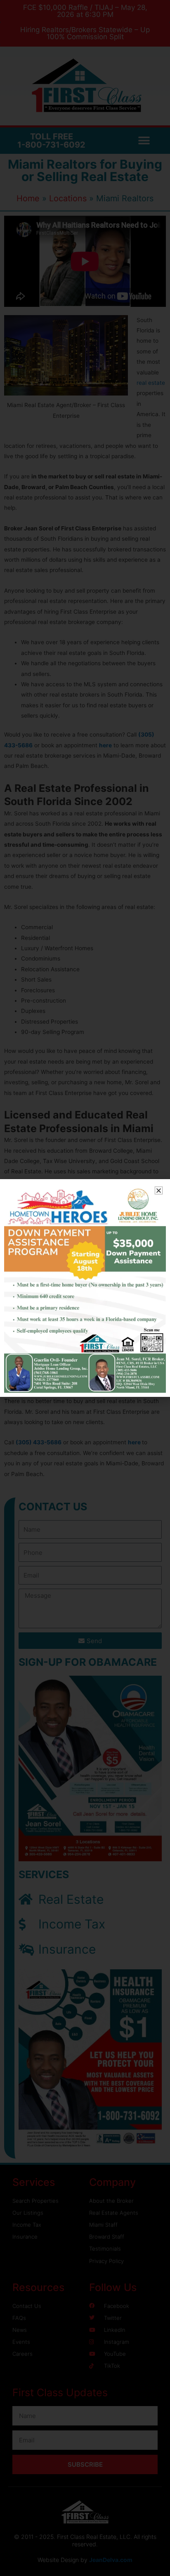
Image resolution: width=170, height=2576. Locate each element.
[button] (159, 1190)
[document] (85, 1288)
